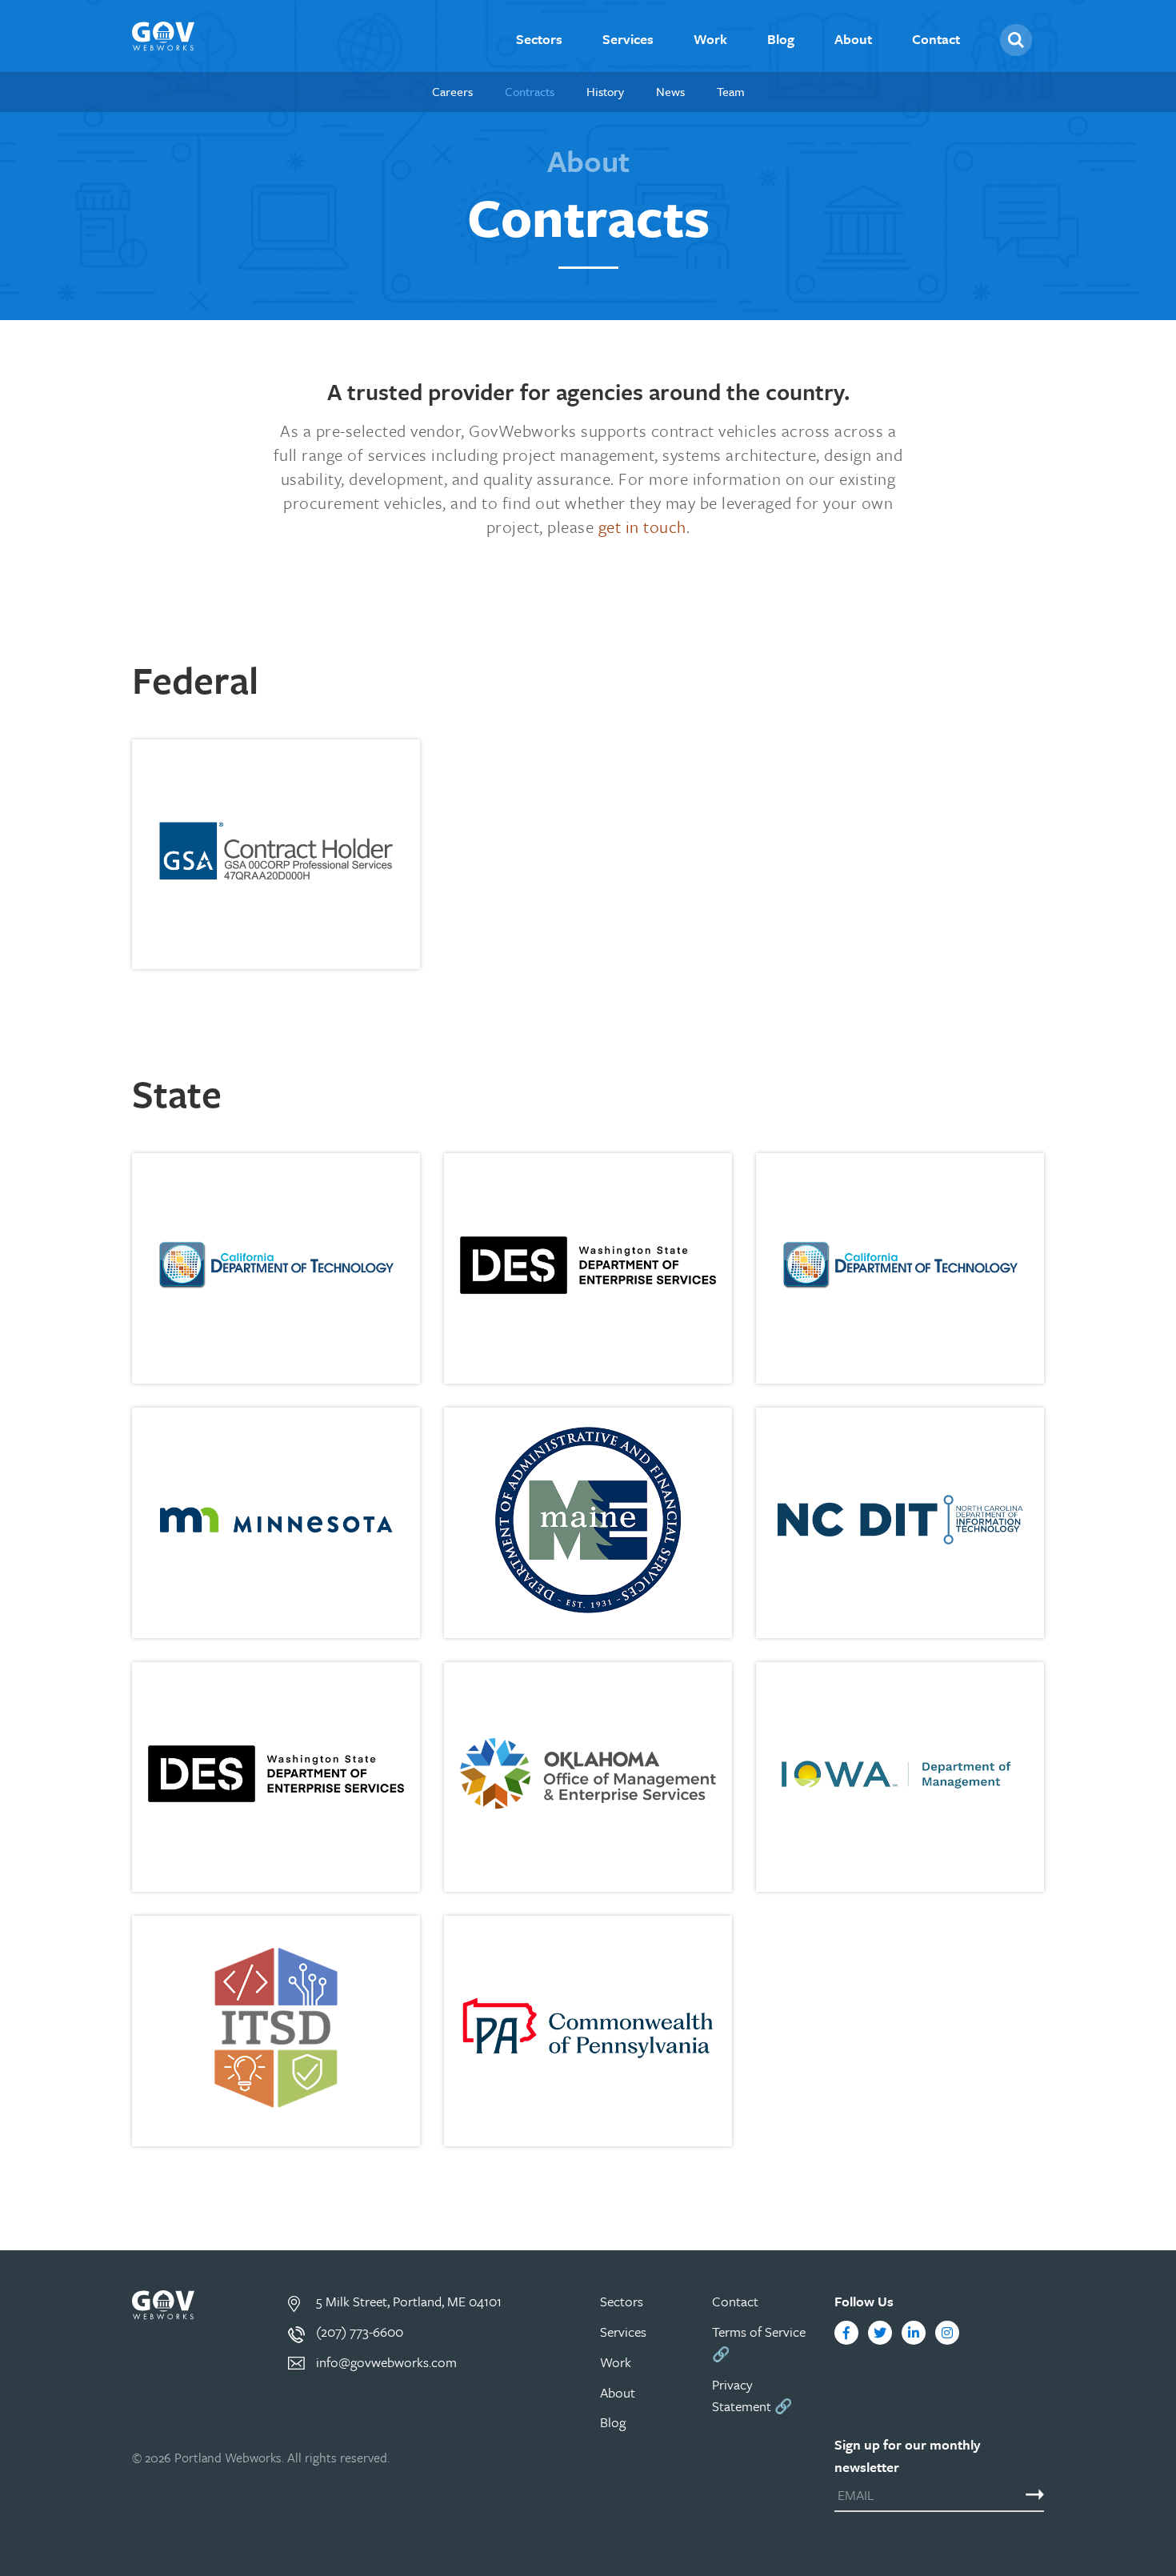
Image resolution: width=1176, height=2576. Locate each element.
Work (710, 39)
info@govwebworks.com (386, 2362)
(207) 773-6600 (360, 2332)
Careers (452, 91)
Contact (936, 39)
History (605, 91)
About (853, 39)
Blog (781, 39)
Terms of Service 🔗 (759, 2343)
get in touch (642, 527)
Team (731, 91)
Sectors (539, 39)
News (670, 91)
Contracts (530, 91)
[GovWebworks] (163, 36)
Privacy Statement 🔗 (752, 2396)
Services (628, 39)
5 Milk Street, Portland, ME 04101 (409, 2301)
